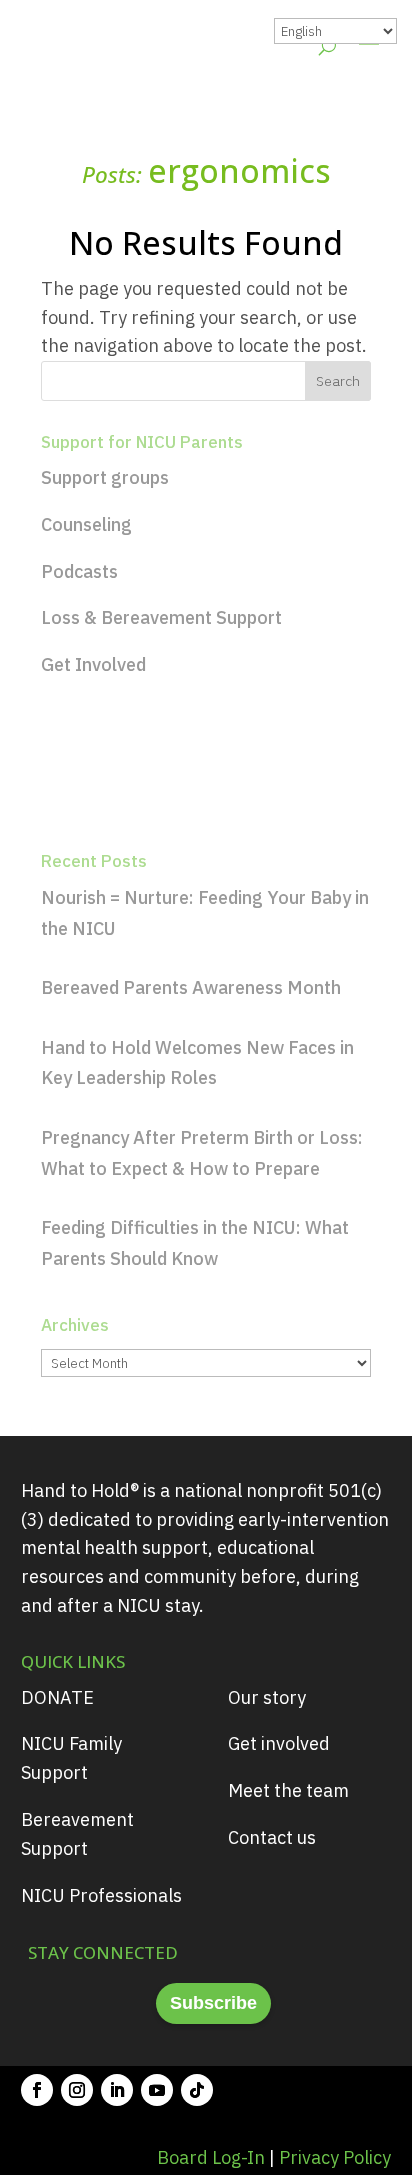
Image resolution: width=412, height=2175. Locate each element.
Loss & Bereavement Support (161, 617)
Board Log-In (211, 2157)
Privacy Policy (335, 2157)
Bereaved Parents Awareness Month (191, 987)
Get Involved (93, 664)
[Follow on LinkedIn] (117, 2090)
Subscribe (213, 2003)
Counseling (86, 524)
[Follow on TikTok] (197, 2090)
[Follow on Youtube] (157, 2090)
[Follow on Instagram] (77, 2090)
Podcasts (79, 571)
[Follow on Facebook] (37, 2090)
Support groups (105, 477)
